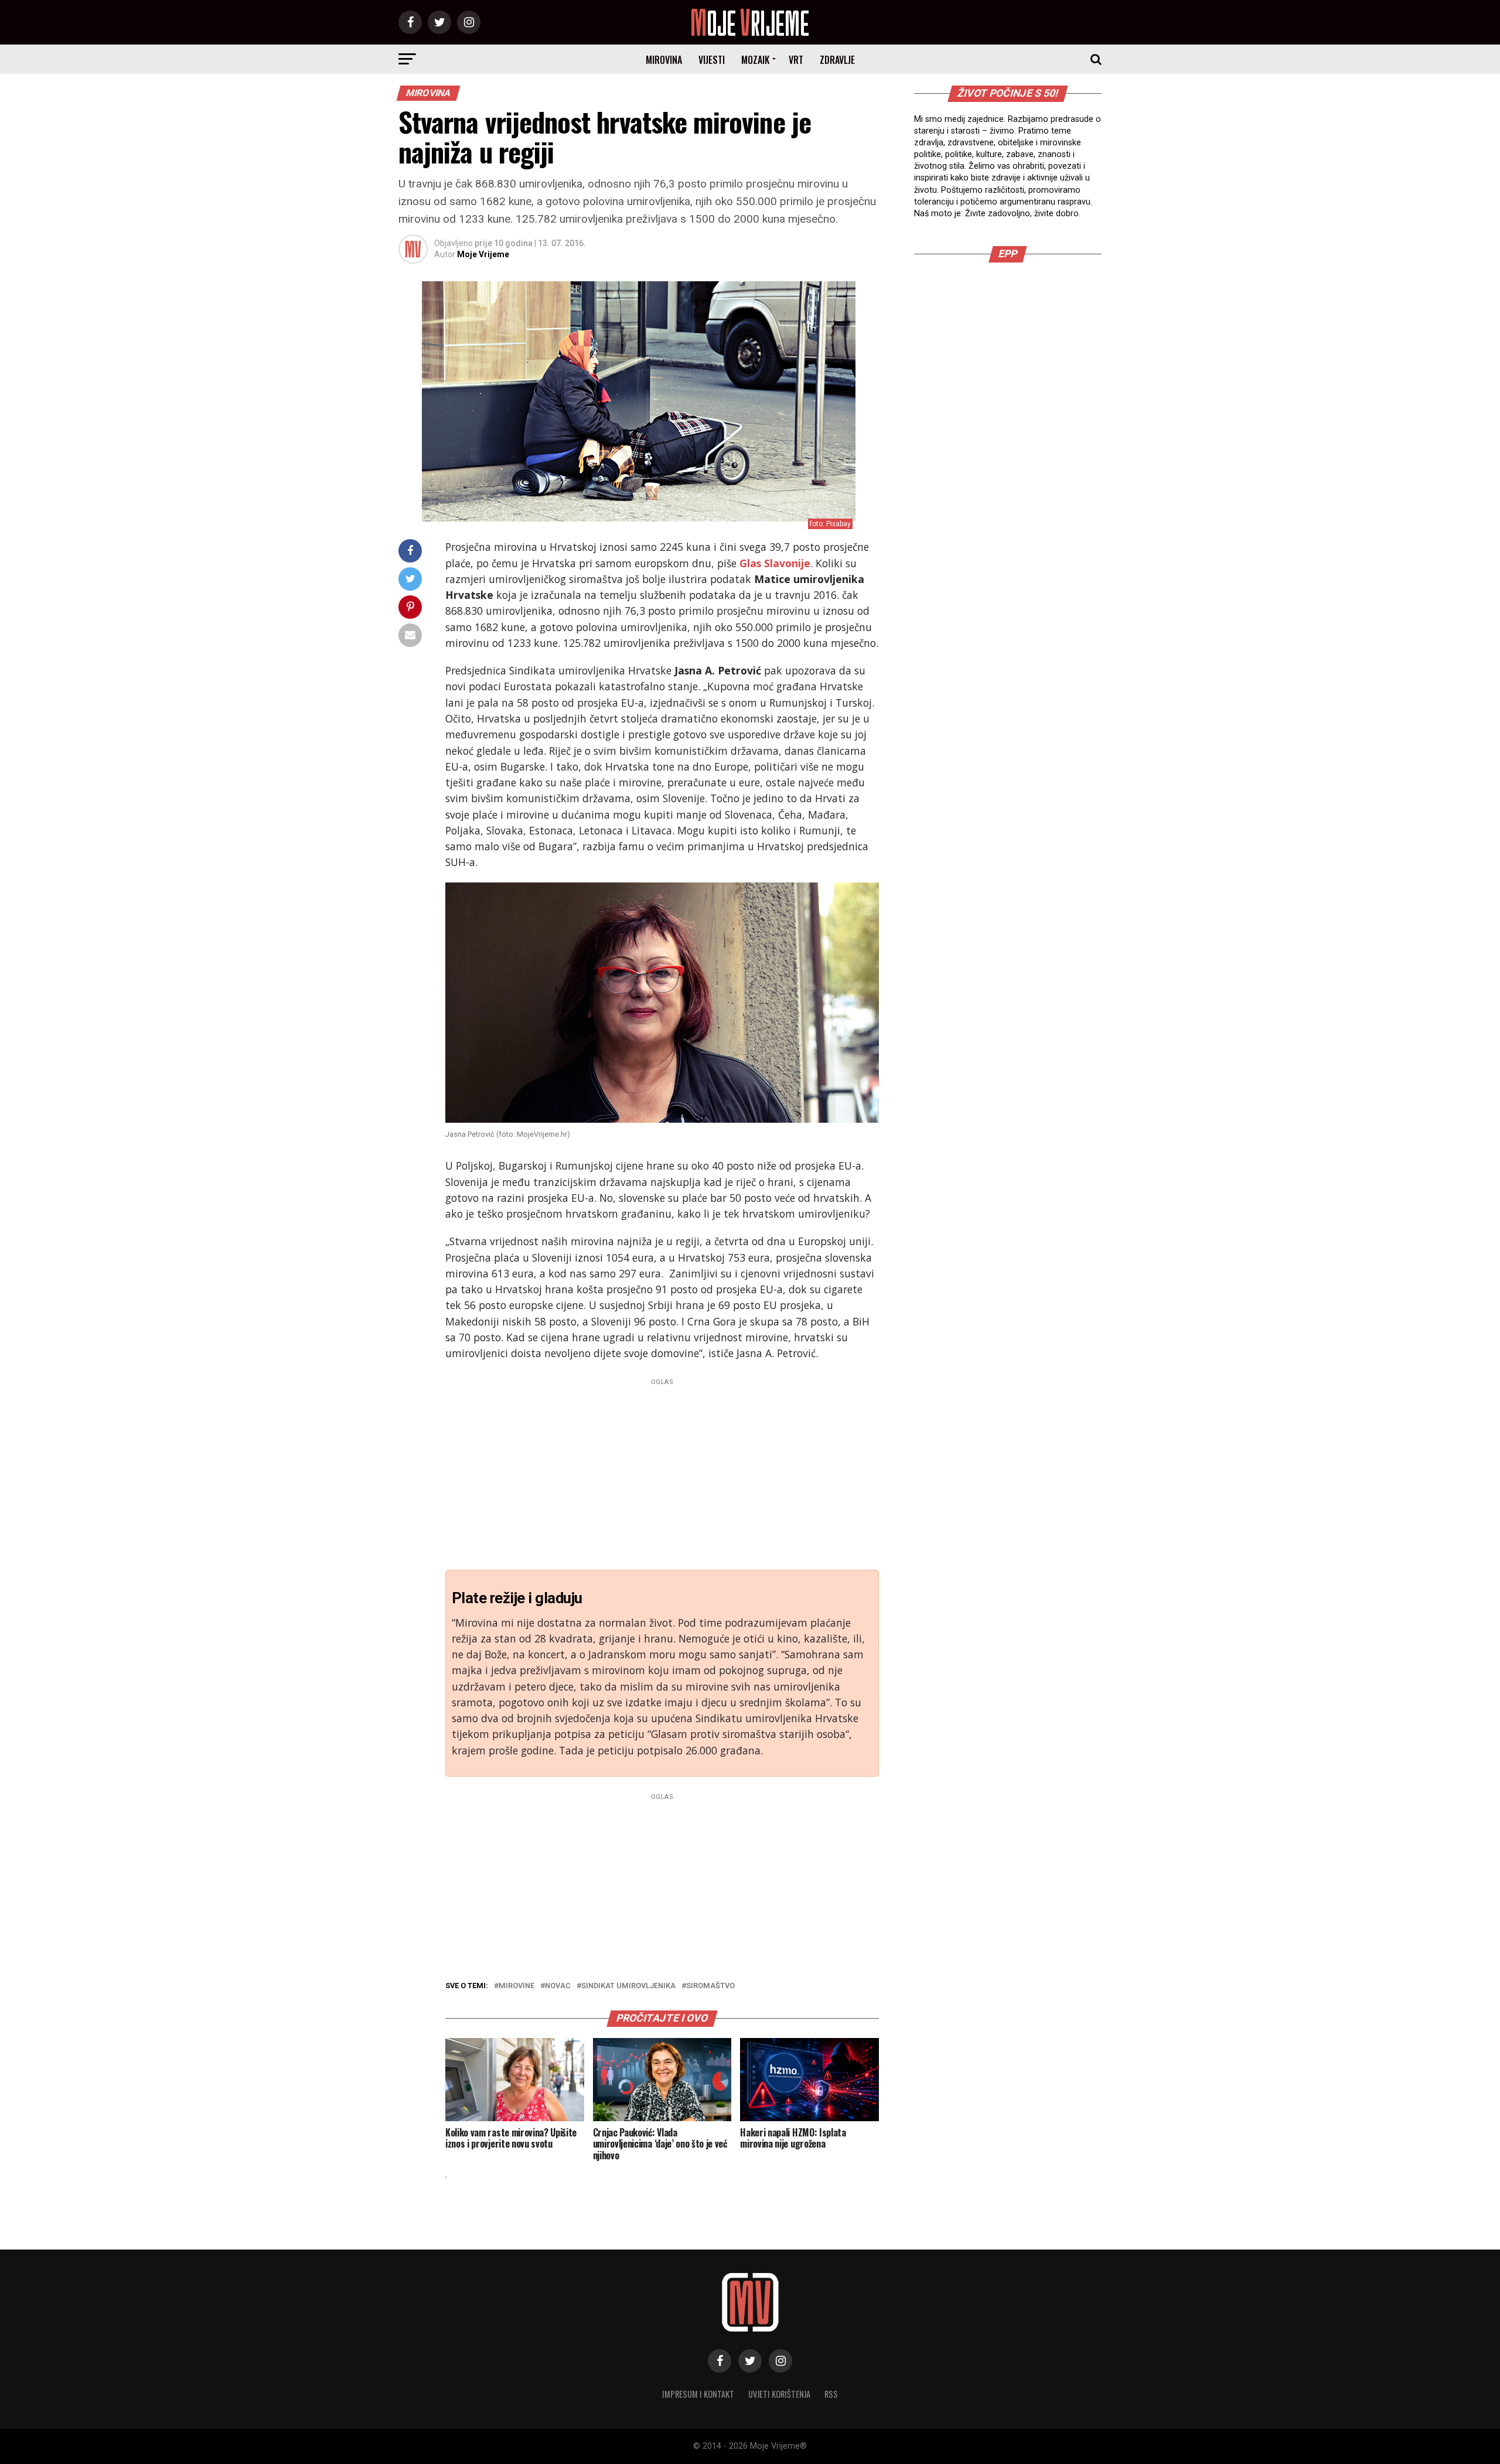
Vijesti (712, 60)
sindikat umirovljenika (628, 1986)
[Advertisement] (662, 1471)
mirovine (517, 1986)
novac (558, 1986)
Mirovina (664, 60)
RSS (831, 2394)
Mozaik (755, 60)
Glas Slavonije (775, 563)
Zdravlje (837, 60)
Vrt (796, 60)
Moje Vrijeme (483, 254)
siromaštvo (710, 1986)
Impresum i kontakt (698, 2394)
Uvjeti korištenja (779, 2394)
